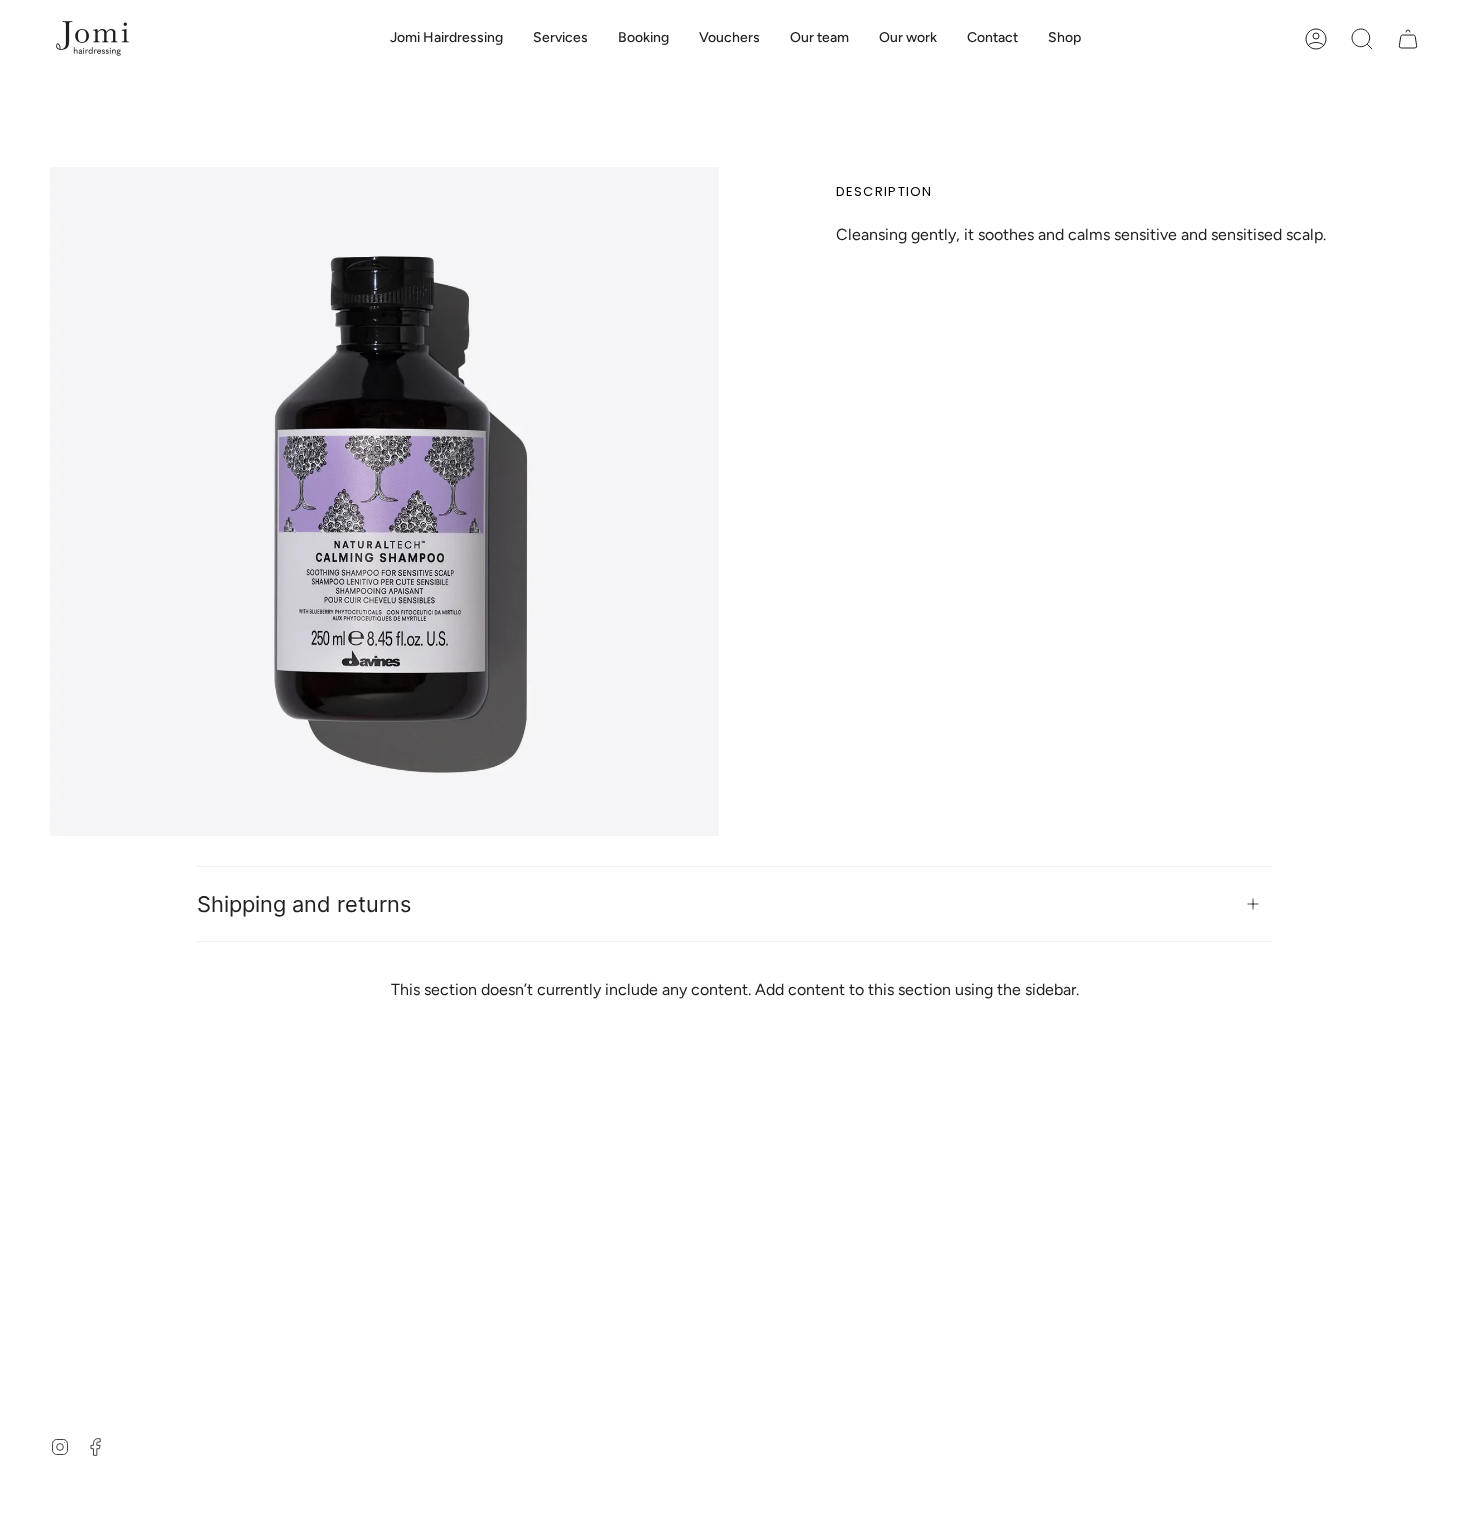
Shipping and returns (304, 904)
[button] (1362, 38)
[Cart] (1408, 38)
